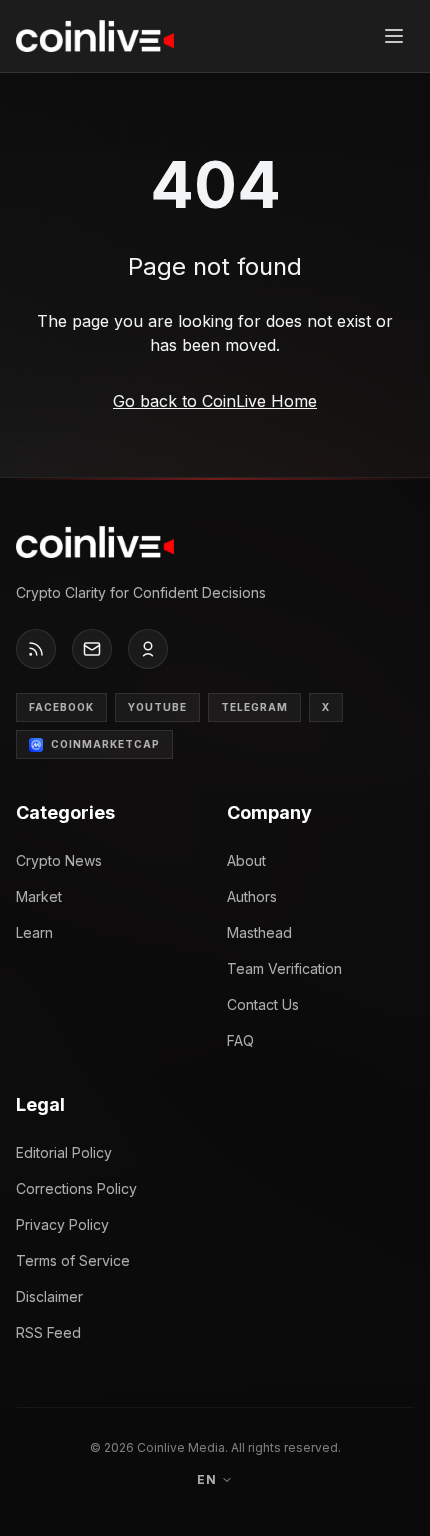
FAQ (240, 1040)
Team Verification (284, 968)
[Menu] (394, 36)
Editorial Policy (64, 1152)
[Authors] (148, 649)
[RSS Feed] (36, 649)
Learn (34, 932)
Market (39, 896)
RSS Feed (48, 1332)
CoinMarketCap (105, 744)
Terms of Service (73, 1260)
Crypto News (59, 860)
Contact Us (263, 1004)
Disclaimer (49, 1296)
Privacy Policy (62, 1224)
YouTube (157, 707)
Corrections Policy (76, 1188)
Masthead (259, 932)
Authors (252, 896)
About (246, 860)
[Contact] (92, 649)
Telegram (254, 707)
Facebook (61, 707)
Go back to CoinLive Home (215, 401)
